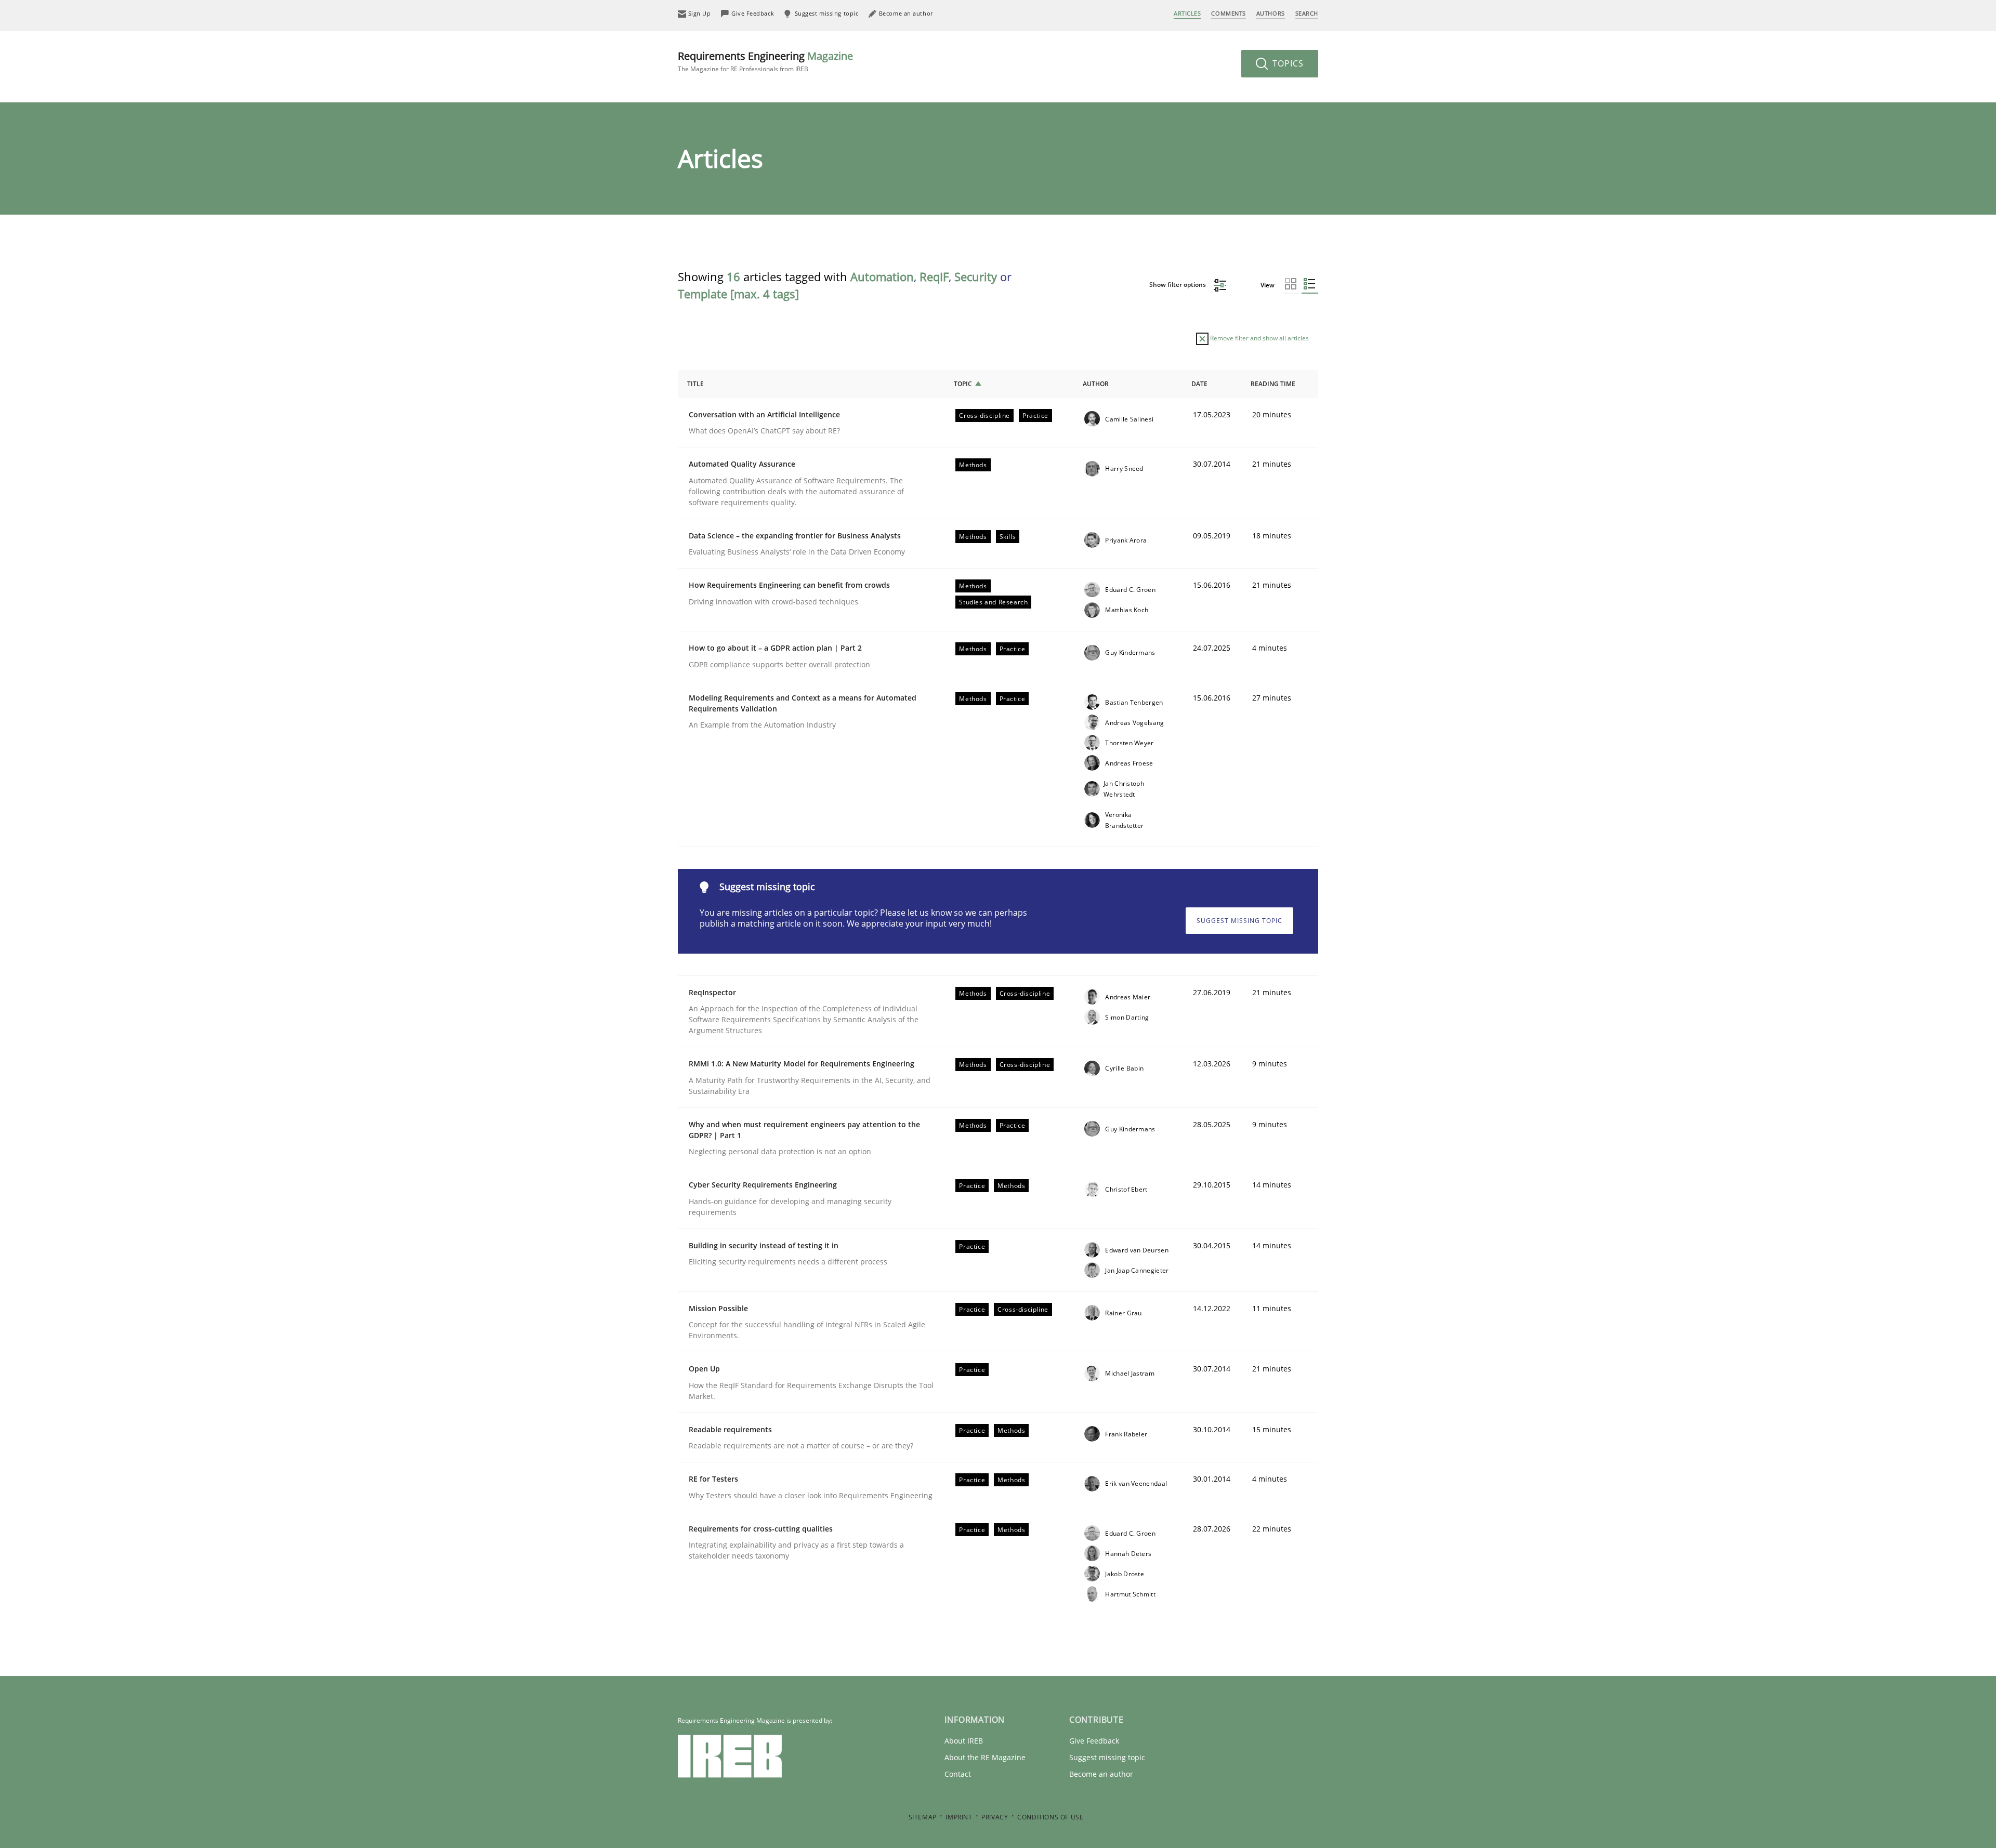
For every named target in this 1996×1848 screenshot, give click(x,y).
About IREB (964, 1741)
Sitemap (923, 1817)
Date (1199, 384)
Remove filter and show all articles (1259, 338)
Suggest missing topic (1239, 921)
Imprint (959, 1817)
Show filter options (1178, 285)
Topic (963, 384)
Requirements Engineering (765, 61)
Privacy (995, 1817)
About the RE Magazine (985, 1757)
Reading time (1273, 384)
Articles (1187, 13)
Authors (1271, 13)
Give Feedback (1094, 1741)
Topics (1287, 63)
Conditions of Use (1050, 1817)
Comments (1228, 13)
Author (1096, 384)
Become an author (1101, 1774)
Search (1307, 13)
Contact (958, 1774)
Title (695, 384)
